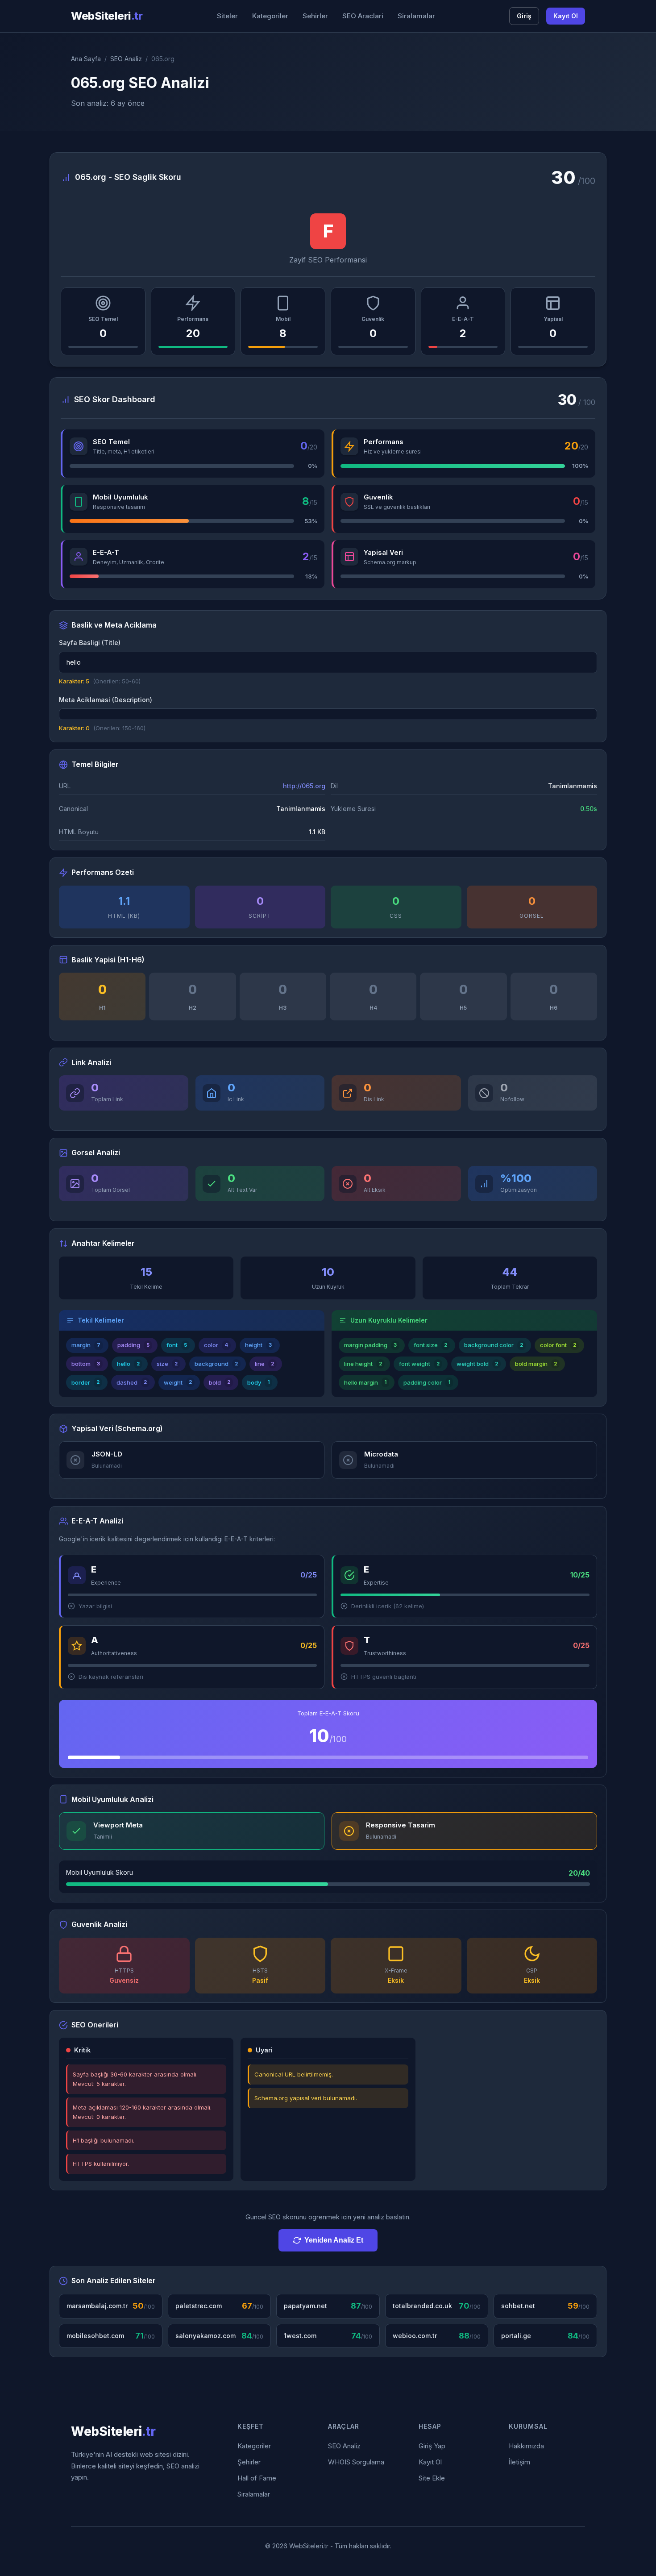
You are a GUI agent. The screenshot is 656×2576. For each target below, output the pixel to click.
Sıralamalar (254, 2494)
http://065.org (304, 786)
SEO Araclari (363, 16)
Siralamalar (416, 16)
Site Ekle (432, 2478)
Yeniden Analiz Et (334, 2240)
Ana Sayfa (86, 59)
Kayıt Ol (566, 16)
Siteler (227, 16)
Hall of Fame (257, 2478)
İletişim (519, 2462)
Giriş (524, 16)
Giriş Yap (432, 2446)
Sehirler (315, 16)
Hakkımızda (526, 2446)
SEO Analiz (126, 59)
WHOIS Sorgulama (356, 2462)
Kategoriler (270, 16)
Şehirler (249, 2462)
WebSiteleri (107, 16)
